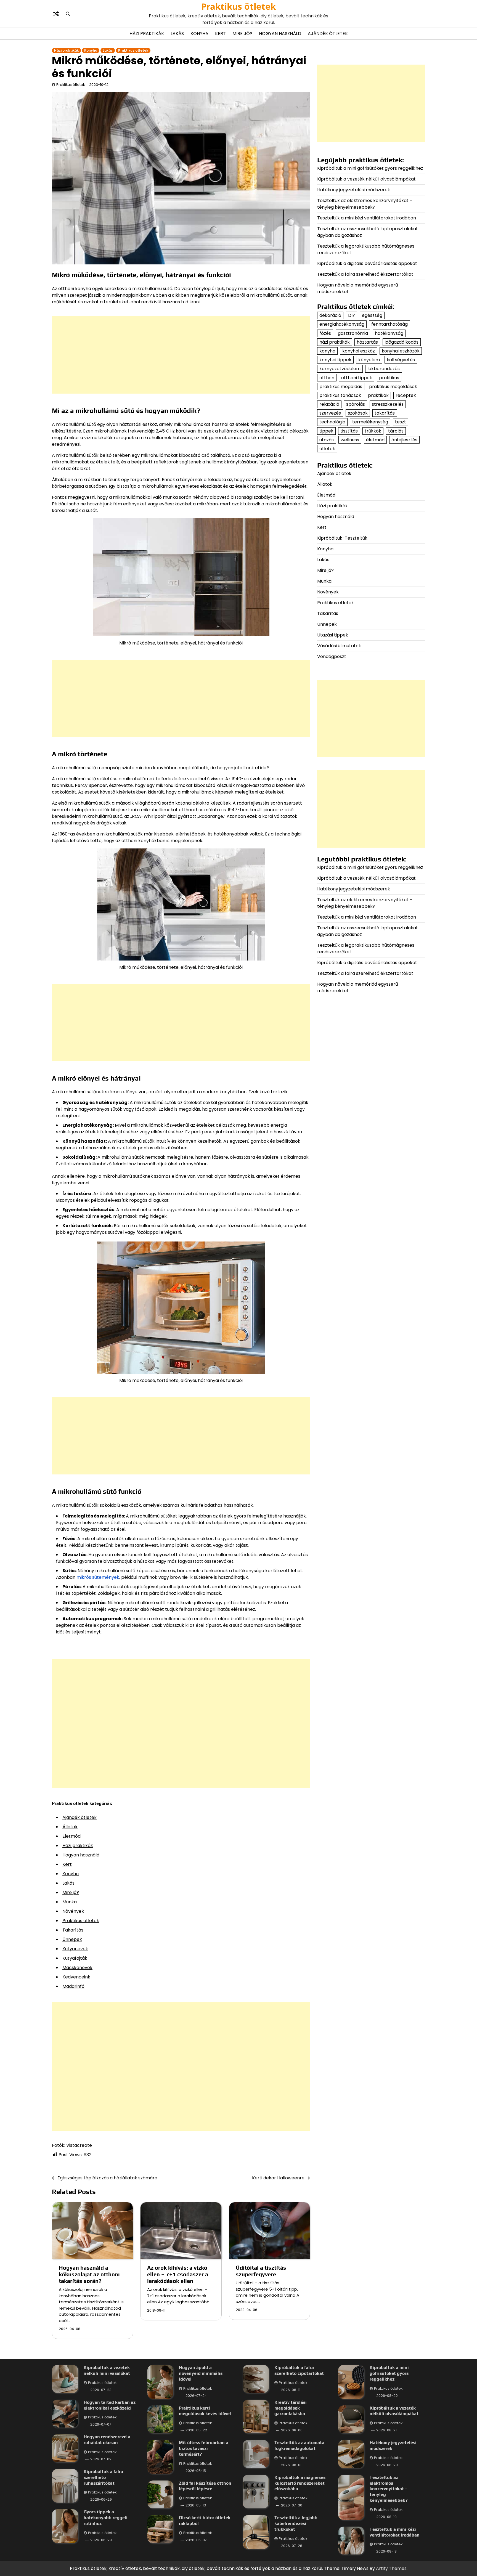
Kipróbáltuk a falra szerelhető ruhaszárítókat (103, 2477)
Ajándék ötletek (328, 34)
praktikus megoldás (341, 386)
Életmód (71, 1836)
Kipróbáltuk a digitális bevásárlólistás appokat (367, 263)
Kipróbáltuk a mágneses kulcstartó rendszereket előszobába (300, 2483)
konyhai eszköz (359, 351)
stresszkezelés (388, 404)
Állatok (70, 1827)
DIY (352, 315)
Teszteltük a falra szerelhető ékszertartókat (365, 274)
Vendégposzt (332, 656)
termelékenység (370, 422)
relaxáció (329, 404)
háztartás (367, 342)
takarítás (385, 413)
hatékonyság (389, 333)
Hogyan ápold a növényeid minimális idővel (201, 2373)
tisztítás (349, 431)
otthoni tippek (357, 377)
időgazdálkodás (402, 342)
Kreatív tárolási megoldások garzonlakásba (291, 2408)
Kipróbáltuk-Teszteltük (342, 538)
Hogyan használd (280, 34)
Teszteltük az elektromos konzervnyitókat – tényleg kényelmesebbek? (365, 204)
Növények (73, 1911)
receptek (406, 395)
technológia (332, 422)
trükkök (373, 431)
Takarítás (73, 1930)
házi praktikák (335, 342)
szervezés (330, 413)
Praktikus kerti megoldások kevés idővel (205, 2411)
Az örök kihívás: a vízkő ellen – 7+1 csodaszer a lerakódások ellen (178, 2274)
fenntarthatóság (389, 324)
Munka (70, 1902)
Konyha (199, 34)
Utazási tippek (333, 635)
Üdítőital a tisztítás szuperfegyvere (261, 2271)
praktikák (378, 395)
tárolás (396, 431)
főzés (325, 333)
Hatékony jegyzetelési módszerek (354, 190)
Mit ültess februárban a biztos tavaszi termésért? (204, 2448)
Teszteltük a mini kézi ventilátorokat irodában (367, 218)
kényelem (369, 360)
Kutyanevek (75, 1949)
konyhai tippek (335, 360)
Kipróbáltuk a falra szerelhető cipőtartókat (299, 2370)
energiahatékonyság (342, 324)
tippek (326, 431)
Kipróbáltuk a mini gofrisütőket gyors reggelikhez (370, 168)
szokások (358, 413)
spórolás (356, 404)
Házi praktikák (147, 34)
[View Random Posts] (56, 14)
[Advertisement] (181, 355)
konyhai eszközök (401, 351)
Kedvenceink (76, 1977)
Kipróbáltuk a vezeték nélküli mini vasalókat (107, 2370)
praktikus (389, 377)
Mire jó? (242, 34)
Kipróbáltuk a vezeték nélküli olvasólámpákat (366, 179)
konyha (327, 351)
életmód (375, 440)
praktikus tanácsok (340, 395)
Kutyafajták (75, 1958)
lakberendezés (384, 369)
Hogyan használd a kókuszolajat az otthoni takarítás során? (89, 2274)
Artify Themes (391, 2568)
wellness (350, 440)
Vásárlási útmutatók (339, 646)
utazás (327, 440)
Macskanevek (77, 1968)
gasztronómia (353, 333)
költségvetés (401, 360)
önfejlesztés (404, 440)
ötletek (327, 449)
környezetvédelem (340, 369)
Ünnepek (72, 1939)
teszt (401, 422)
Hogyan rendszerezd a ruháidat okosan (107, 2440)
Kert (220, 34)
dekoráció (330, 315)
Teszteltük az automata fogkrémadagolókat (299, 2445)
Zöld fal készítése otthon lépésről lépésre (205, 2486)
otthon (327, 377)
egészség (372, 315)
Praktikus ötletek (239, 6)
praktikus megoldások (393, 386)
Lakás (177, 34)
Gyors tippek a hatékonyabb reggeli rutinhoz (106, 2518)
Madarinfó (73, 1986)
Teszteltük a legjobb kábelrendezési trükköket (296, 2523)
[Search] (68, 14)
